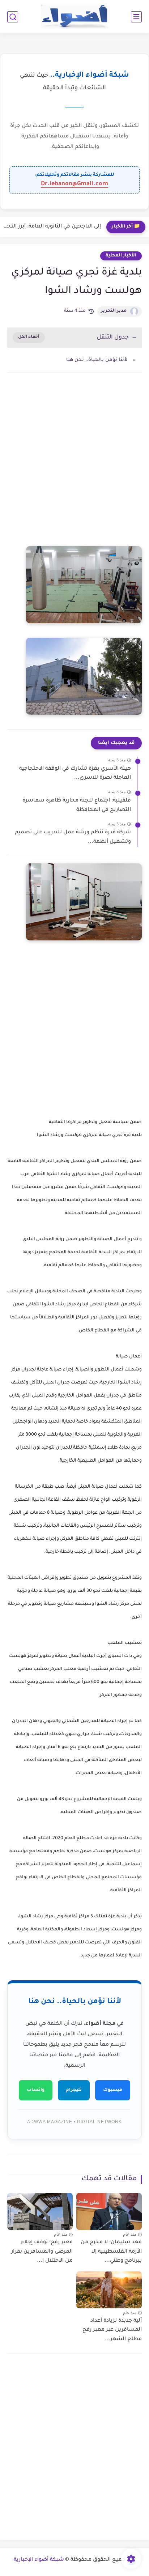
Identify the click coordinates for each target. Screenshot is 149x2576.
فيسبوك (113, 2090)
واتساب (36, 2090)
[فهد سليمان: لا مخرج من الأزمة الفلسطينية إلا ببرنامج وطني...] (109, 2211)
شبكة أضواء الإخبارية (39, 2560)
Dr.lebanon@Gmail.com (74, 184)
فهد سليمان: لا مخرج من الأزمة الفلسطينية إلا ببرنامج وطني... (111, 2252)
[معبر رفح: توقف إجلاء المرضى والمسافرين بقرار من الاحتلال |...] (40, 2211)
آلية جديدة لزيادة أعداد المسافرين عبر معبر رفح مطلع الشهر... (112, 2330)
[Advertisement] (74, 467)
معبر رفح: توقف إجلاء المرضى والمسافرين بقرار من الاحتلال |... (42, 2252)
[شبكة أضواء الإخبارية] (75, 17)
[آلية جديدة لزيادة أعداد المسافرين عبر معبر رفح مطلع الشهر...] (109, 2290)
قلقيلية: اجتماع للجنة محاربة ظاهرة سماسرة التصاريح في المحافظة (77, 805)
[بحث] (13, 17)
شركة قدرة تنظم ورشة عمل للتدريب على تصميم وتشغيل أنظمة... (73, 837)
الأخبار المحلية (121, 256)
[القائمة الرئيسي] (136, 17)
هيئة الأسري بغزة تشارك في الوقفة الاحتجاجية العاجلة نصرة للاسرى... (75, 774)
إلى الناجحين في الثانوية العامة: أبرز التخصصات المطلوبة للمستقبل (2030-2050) (52, 227)
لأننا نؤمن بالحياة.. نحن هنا (97, 360)
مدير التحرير (114, 311)
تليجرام (74, 2090)
